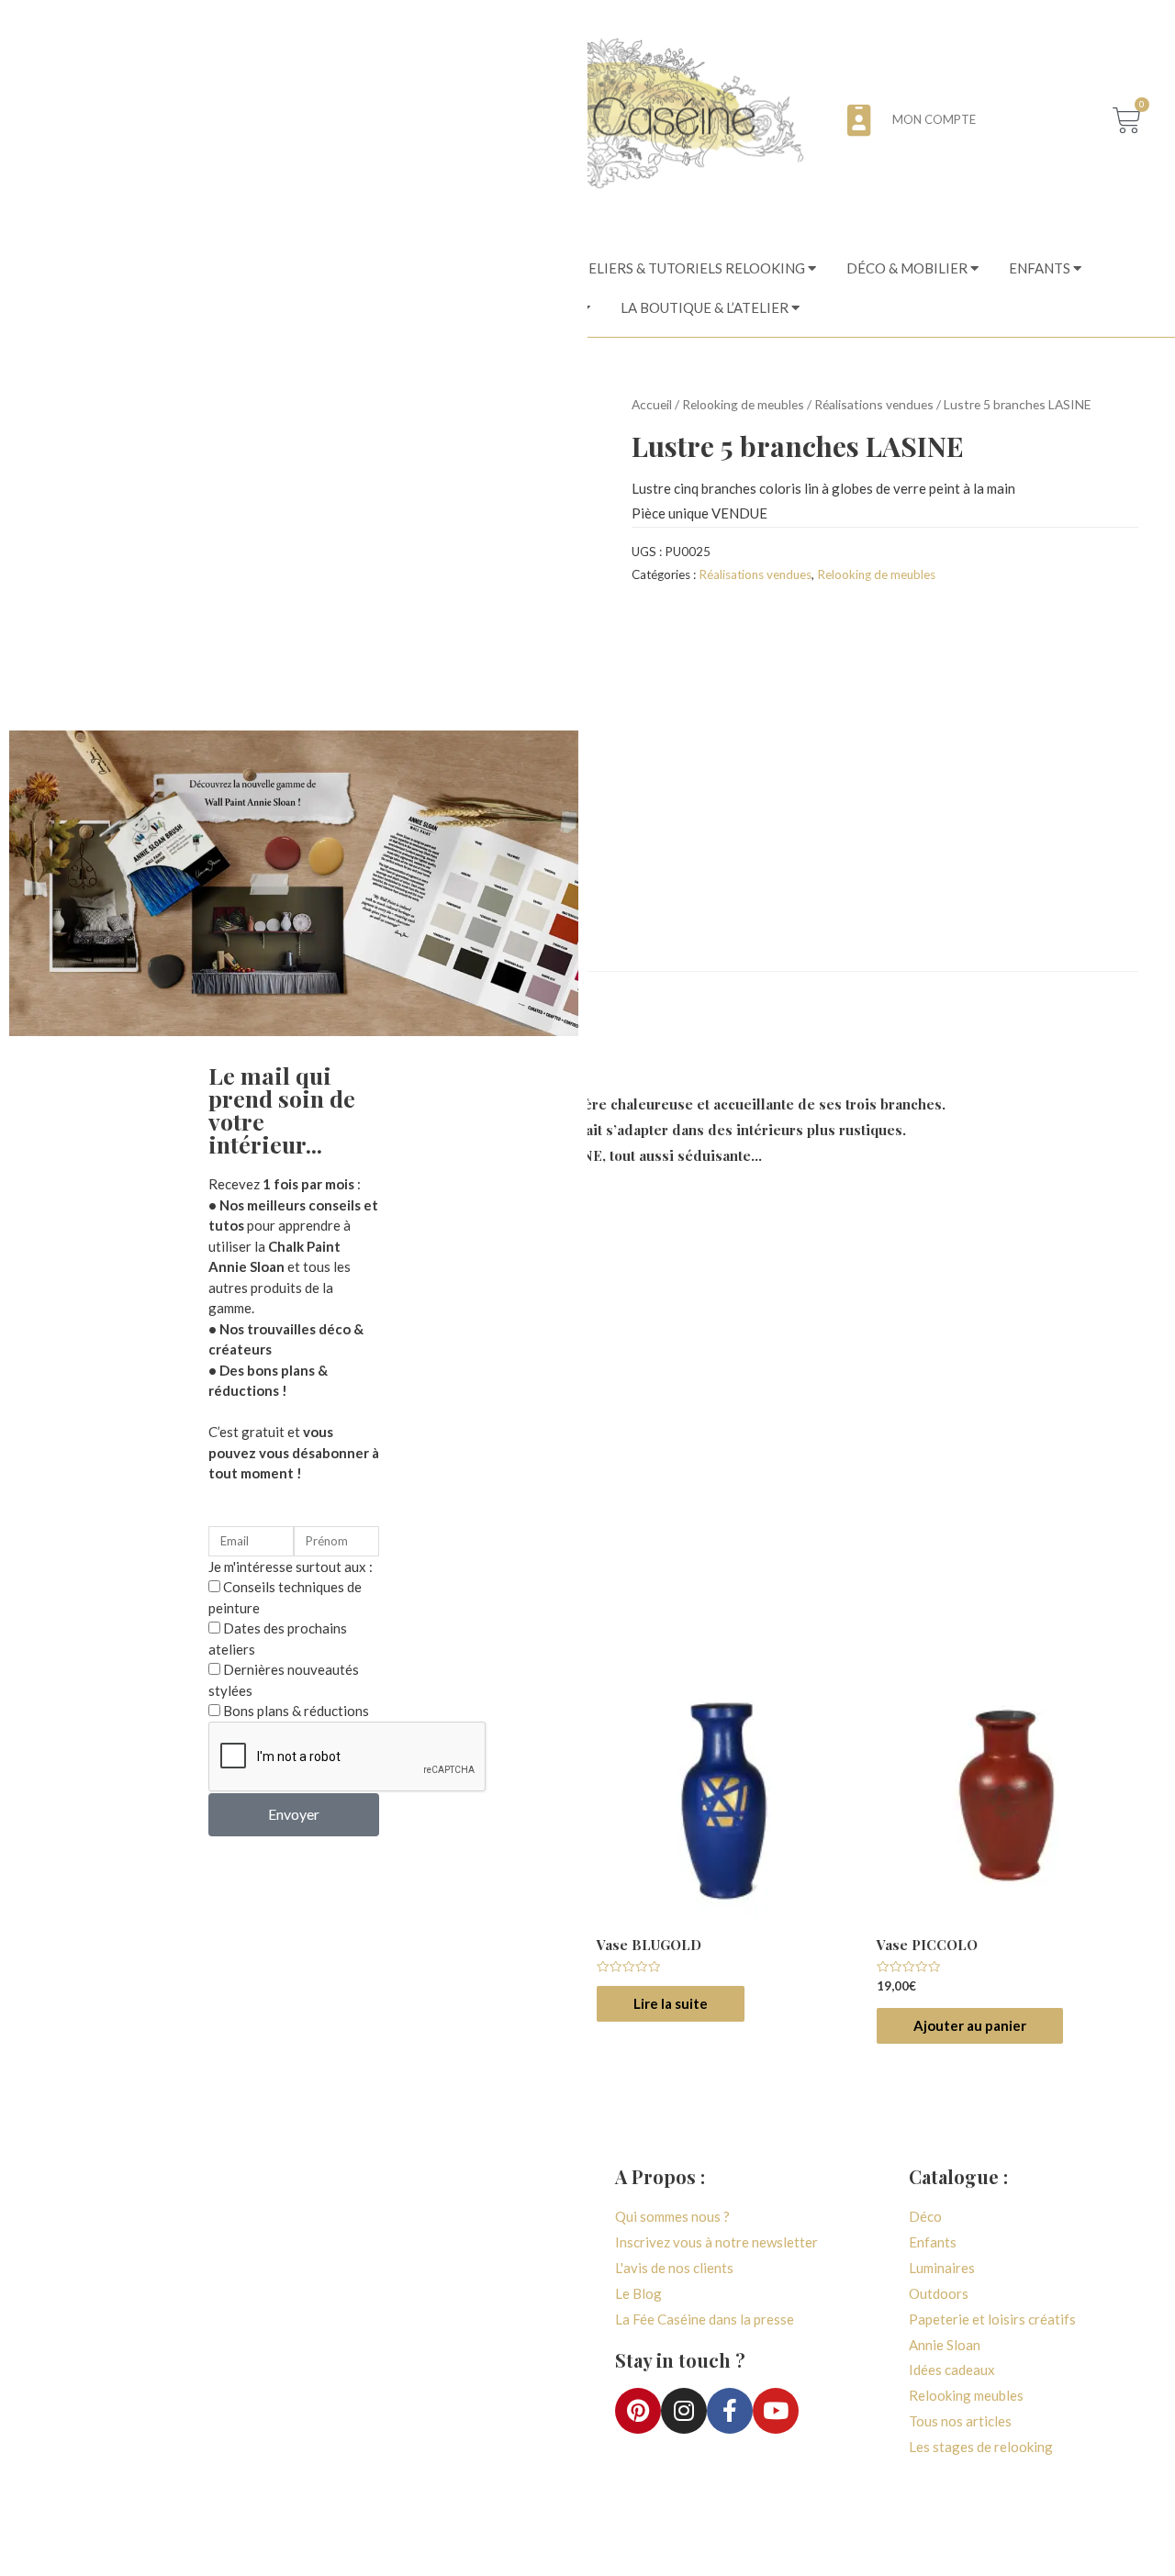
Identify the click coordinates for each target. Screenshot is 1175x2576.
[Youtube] (776, 2411)
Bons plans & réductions (296, 1711)
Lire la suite (671, 2003)
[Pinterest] (638, 2411)
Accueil (652, 404)
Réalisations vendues (874, 404)
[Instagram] (684, 2411)
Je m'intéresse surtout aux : (291, 1567)
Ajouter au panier (970, 2025)
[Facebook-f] (730, 2411)
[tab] (667, 269)
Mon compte (934, 119)
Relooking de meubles (743, 404)
